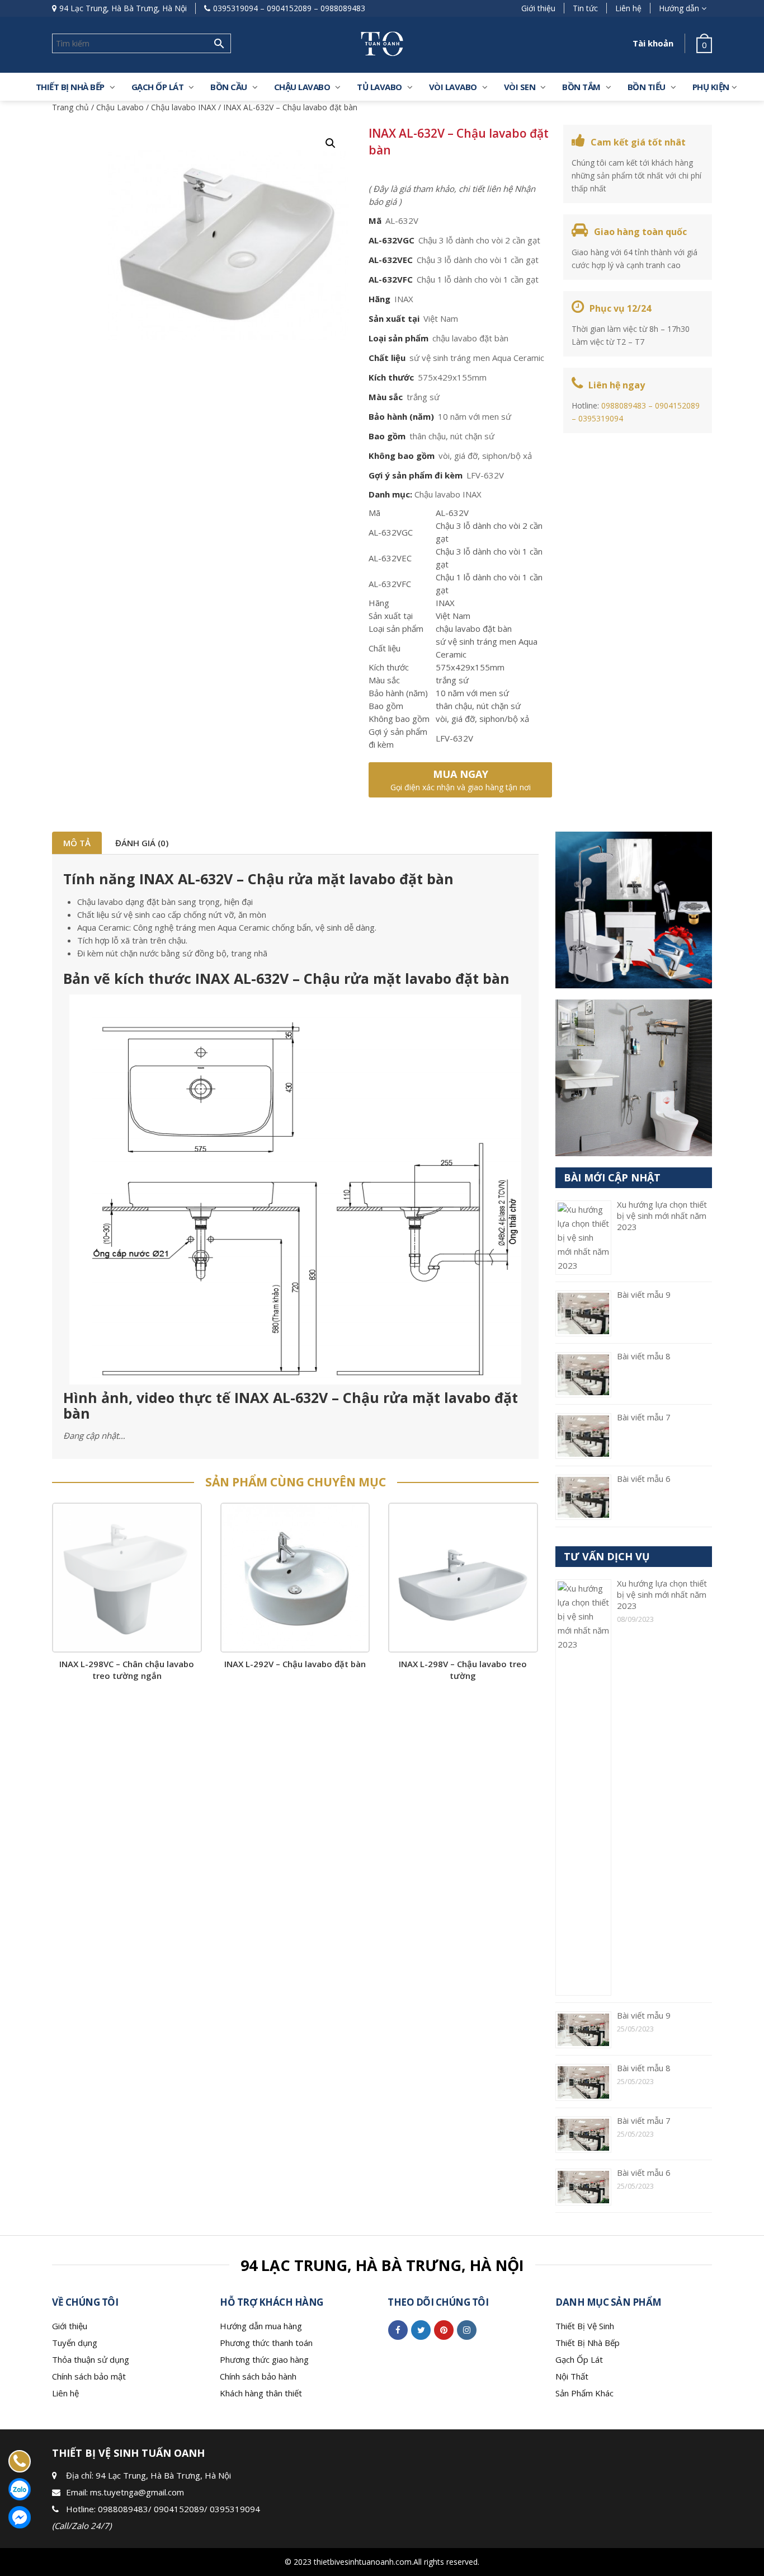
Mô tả (77, 843)
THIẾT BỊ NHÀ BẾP (70, 87)
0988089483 (343, 8)
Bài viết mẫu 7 (644, 1417)
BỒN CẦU (229, 87)
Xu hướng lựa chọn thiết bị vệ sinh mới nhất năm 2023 (662, 1216)
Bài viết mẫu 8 (644, 1356)
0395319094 (235, 8)
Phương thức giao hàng (264, 2359)
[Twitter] (421, 2330)
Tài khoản (653, 43)
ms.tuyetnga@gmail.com (137, 2492)
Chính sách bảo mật (89, 2376)
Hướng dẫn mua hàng (261, 2326)
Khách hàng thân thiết (261, 2393)
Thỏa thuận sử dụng (91, 2359)
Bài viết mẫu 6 (644, 1479)
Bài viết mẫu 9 (644, 1294)
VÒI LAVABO (453, 87)
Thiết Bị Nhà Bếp (588, 2343)
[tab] (77, 843)
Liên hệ (628, 8)
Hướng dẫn (679, 8)
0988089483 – (628, 405)
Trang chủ (70, 107)
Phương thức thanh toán (266, 2343)
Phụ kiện (711, 87)
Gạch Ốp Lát (579, 2359)
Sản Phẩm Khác (584, 2393)
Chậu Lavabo (302, 87)
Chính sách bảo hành (258, 2376)
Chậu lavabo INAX (183, 107)
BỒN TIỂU (647, 87)
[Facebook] (398, 2330)
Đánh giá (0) (142, 843)
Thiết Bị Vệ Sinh (585, 2326)
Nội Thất (572, 2376)
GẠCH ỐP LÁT (158, 87)
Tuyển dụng (75, 2343)
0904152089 (289, 8)
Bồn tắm (581, 87)
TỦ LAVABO (379, 87)
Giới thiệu (538, 8)
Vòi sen (520, 87)
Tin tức (585, 8)
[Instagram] (467, 2330)
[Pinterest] (444, 2330)
